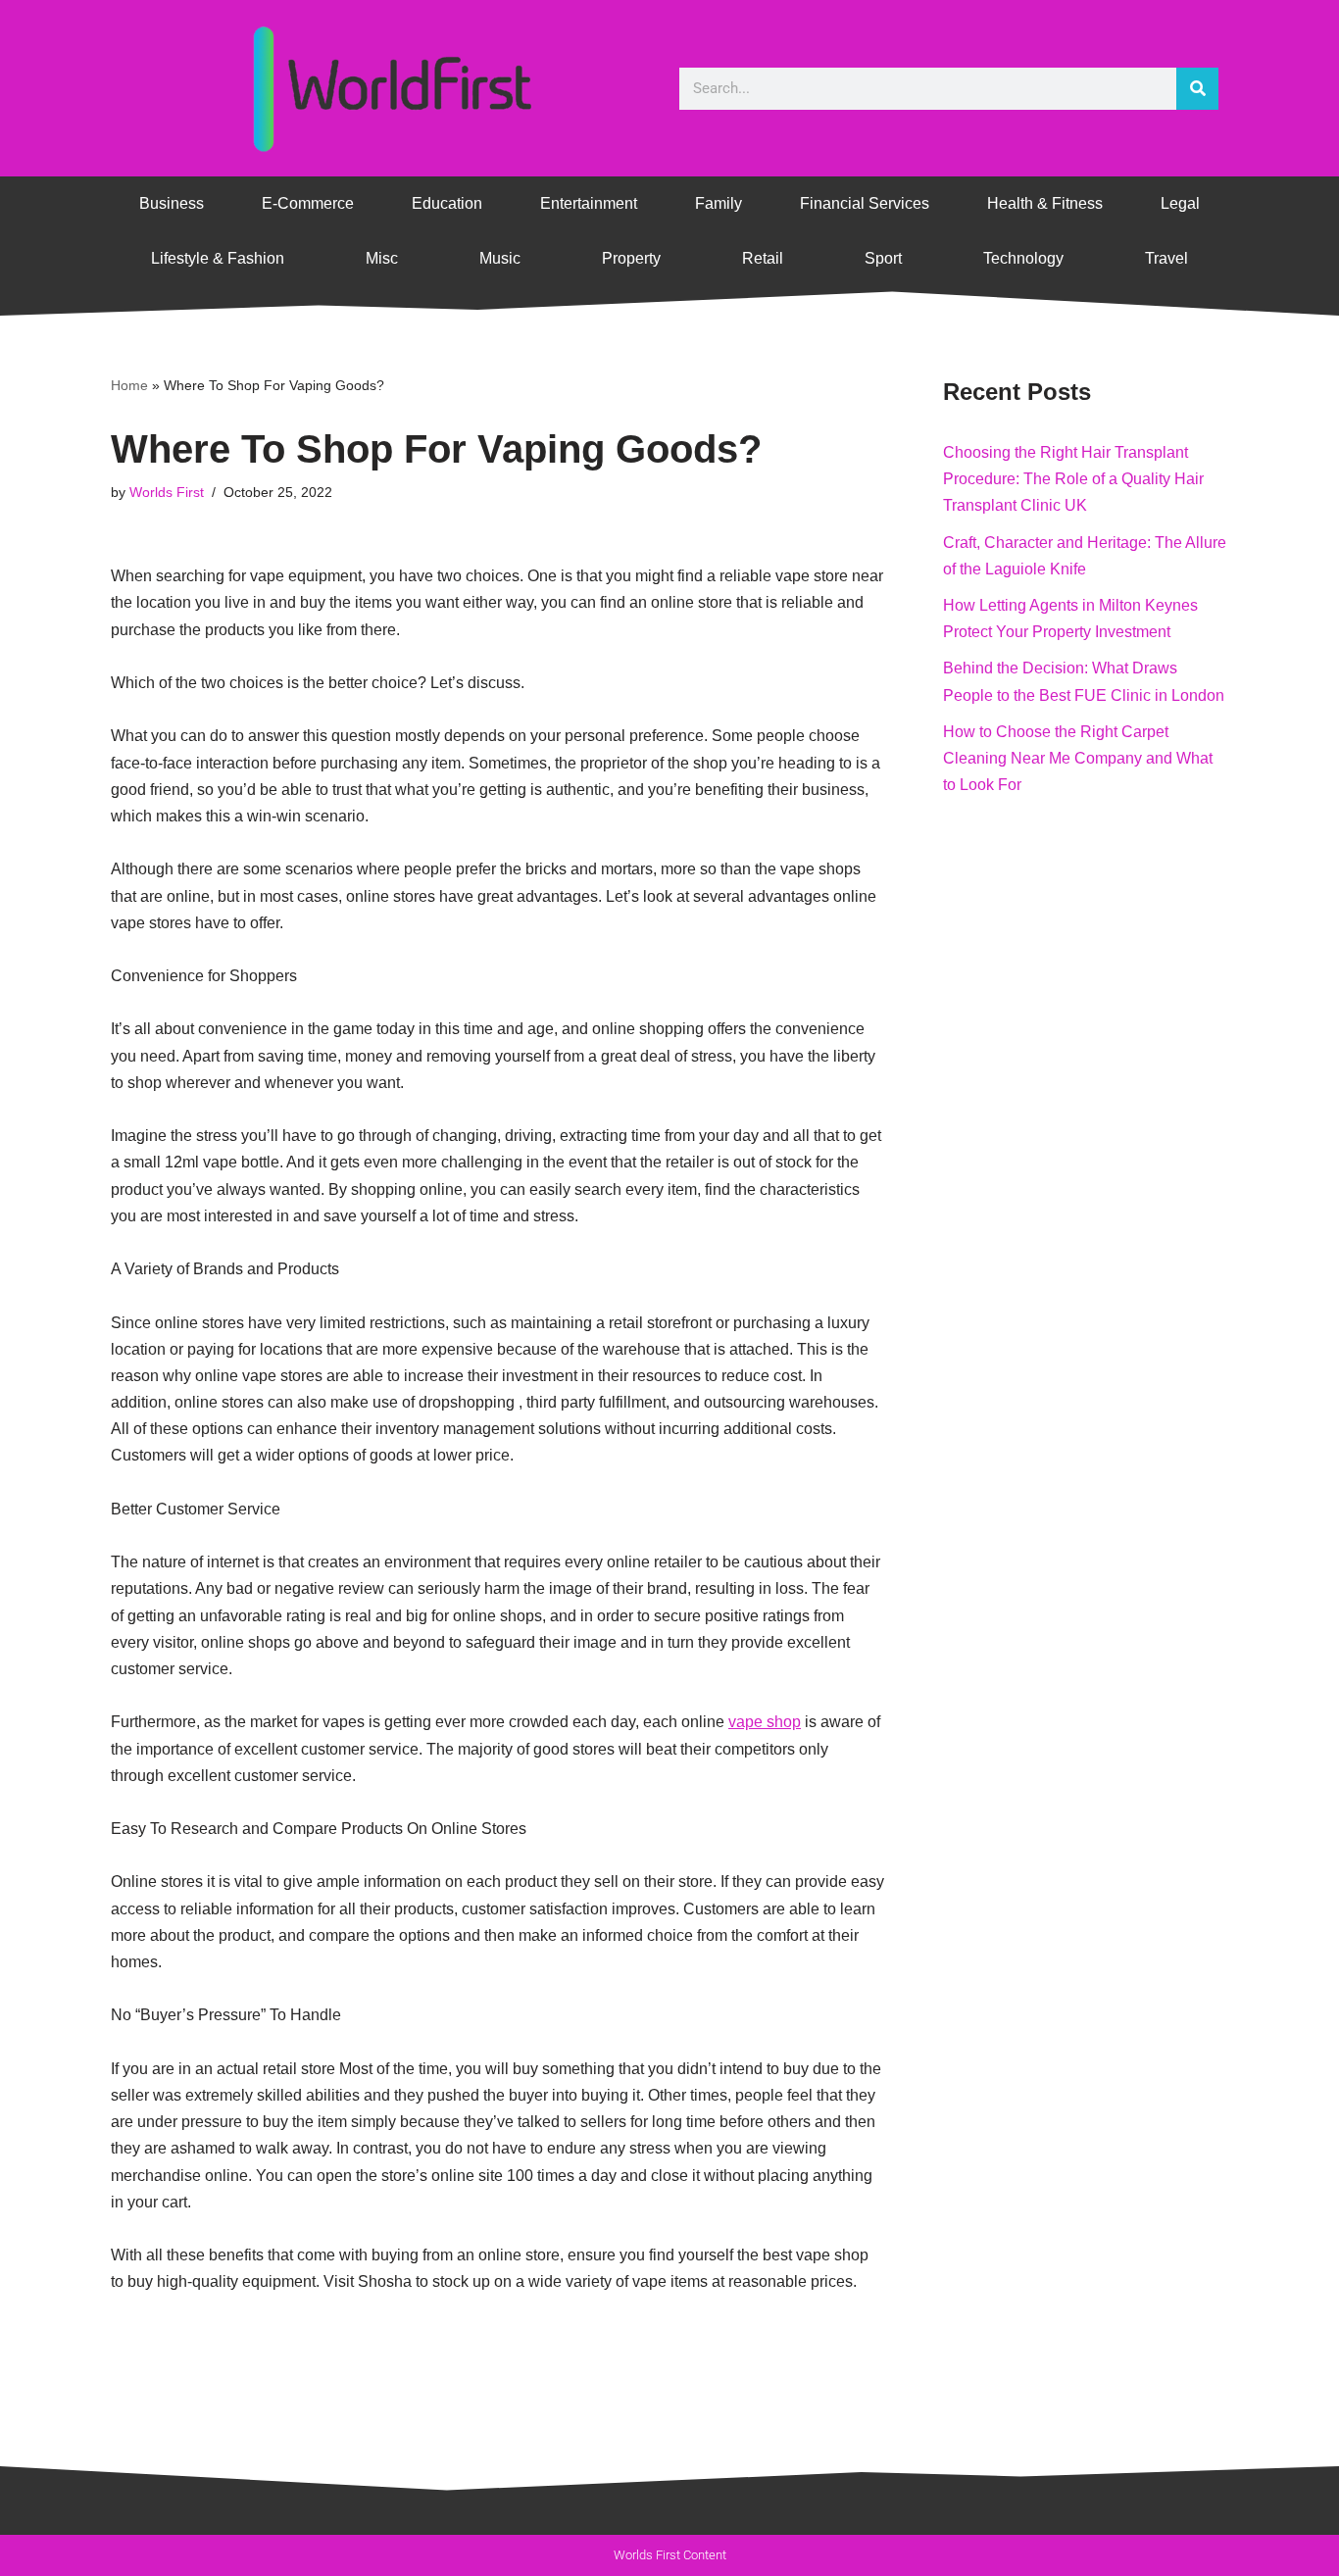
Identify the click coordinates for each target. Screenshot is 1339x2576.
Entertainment (589, 203)
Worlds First (167, 492)
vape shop (765, 1722)
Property (631, 258)
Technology (1023, 258)
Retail (763, 258)
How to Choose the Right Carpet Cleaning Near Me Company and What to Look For (1078, 758)
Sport (883, 258)
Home (129, 385)
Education (447, 203)
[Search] (1197, 89)
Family (719, 203)
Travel (1166, 258)
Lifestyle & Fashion (218, 258)
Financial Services (865, 203)
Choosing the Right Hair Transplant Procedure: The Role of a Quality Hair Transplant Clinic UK (1073, 479)
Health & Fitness (1045, 203)
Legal (1180, 203)
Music (500, 258)
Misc (382, 258)
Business (172, 203)
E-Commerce (308, 203)
